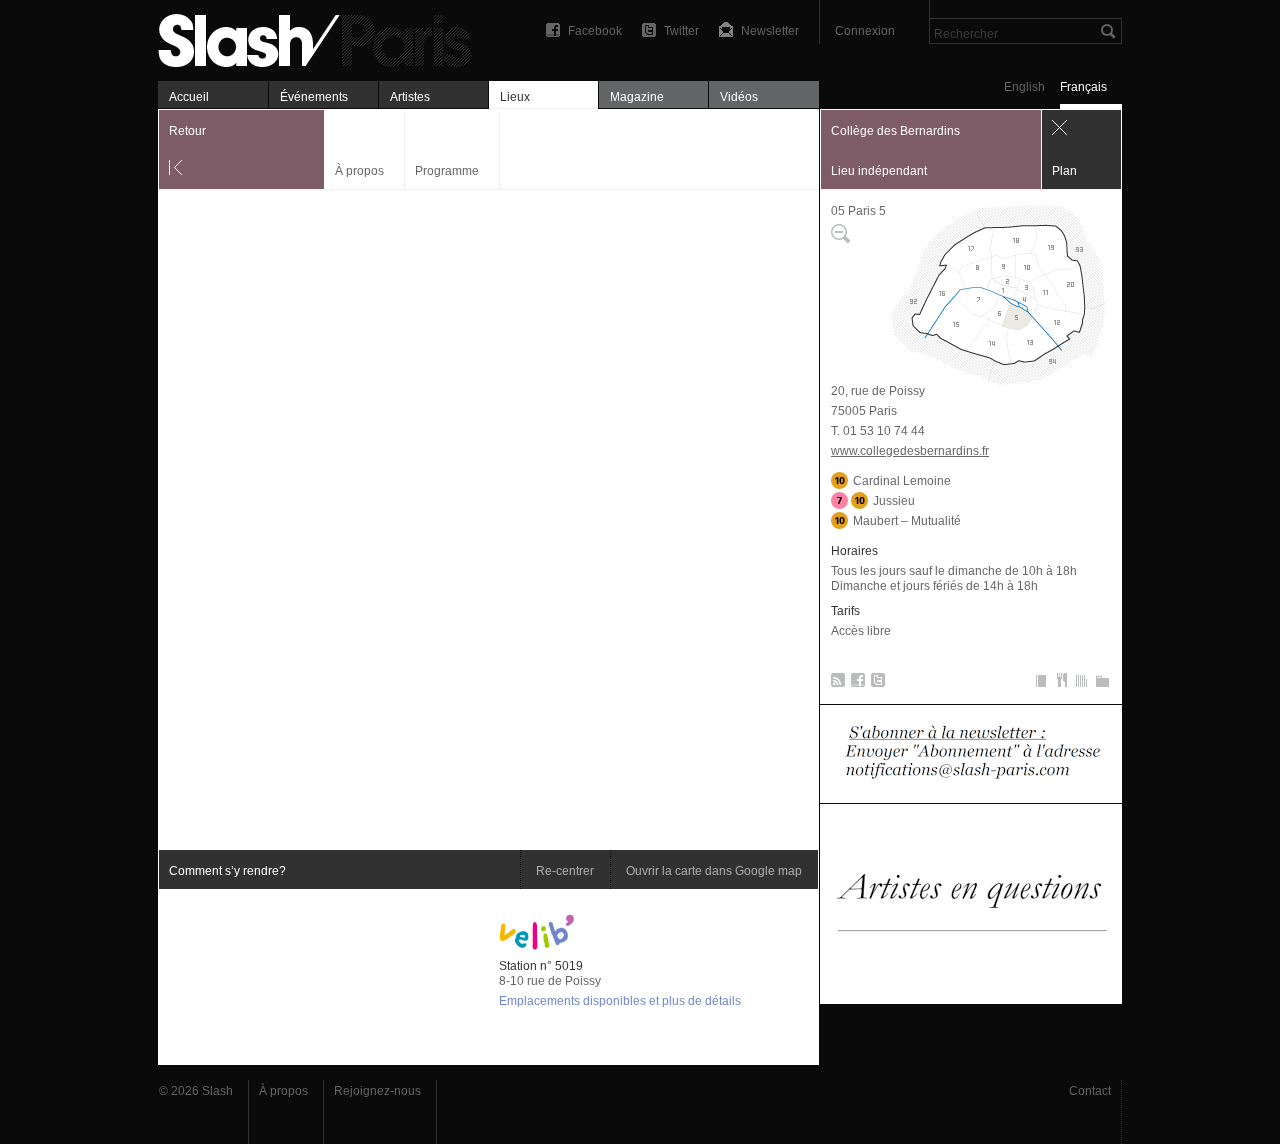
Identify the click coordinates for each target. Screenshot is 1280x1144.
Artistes (410, 97)
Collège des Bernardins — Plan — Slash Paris (323, 37)
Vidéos (739, 97)
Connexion (865, 31)
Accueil (189, 97)
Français (1083, 87)
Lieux (515, 97)
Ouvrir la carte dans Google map (714, 871)
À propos (359, 171)
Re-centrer (565, 871)
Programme (447, 171)
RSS (834, 684)
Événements (314, 97)
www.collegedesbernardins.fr (910, 451)
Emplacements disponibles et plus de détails (620, 1001)
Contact (1090, 1091)
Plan (1064, 171)
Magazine (637, 97)
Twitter (681, 31)
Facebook (595, 31)
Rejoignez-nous (377, 1091)
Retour (187, 131)
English (1024, 87)
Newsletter (770, 31)
